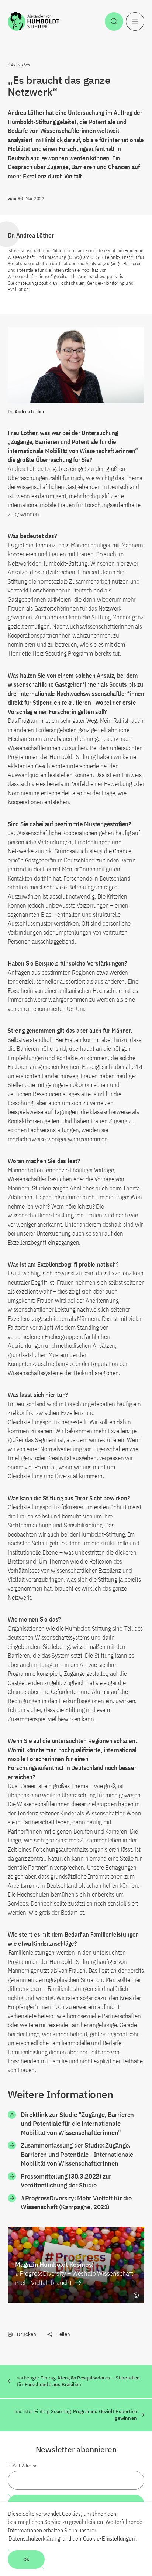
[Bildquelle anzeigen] (136, 2295)
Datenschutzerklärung (34, 2538)
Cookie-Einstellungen (109, 2538)
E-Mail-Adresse (23, 2466)
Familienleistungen (31, 1953)
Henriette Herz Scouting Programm (51, 653)
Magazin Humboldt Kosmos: (74, 2273)
